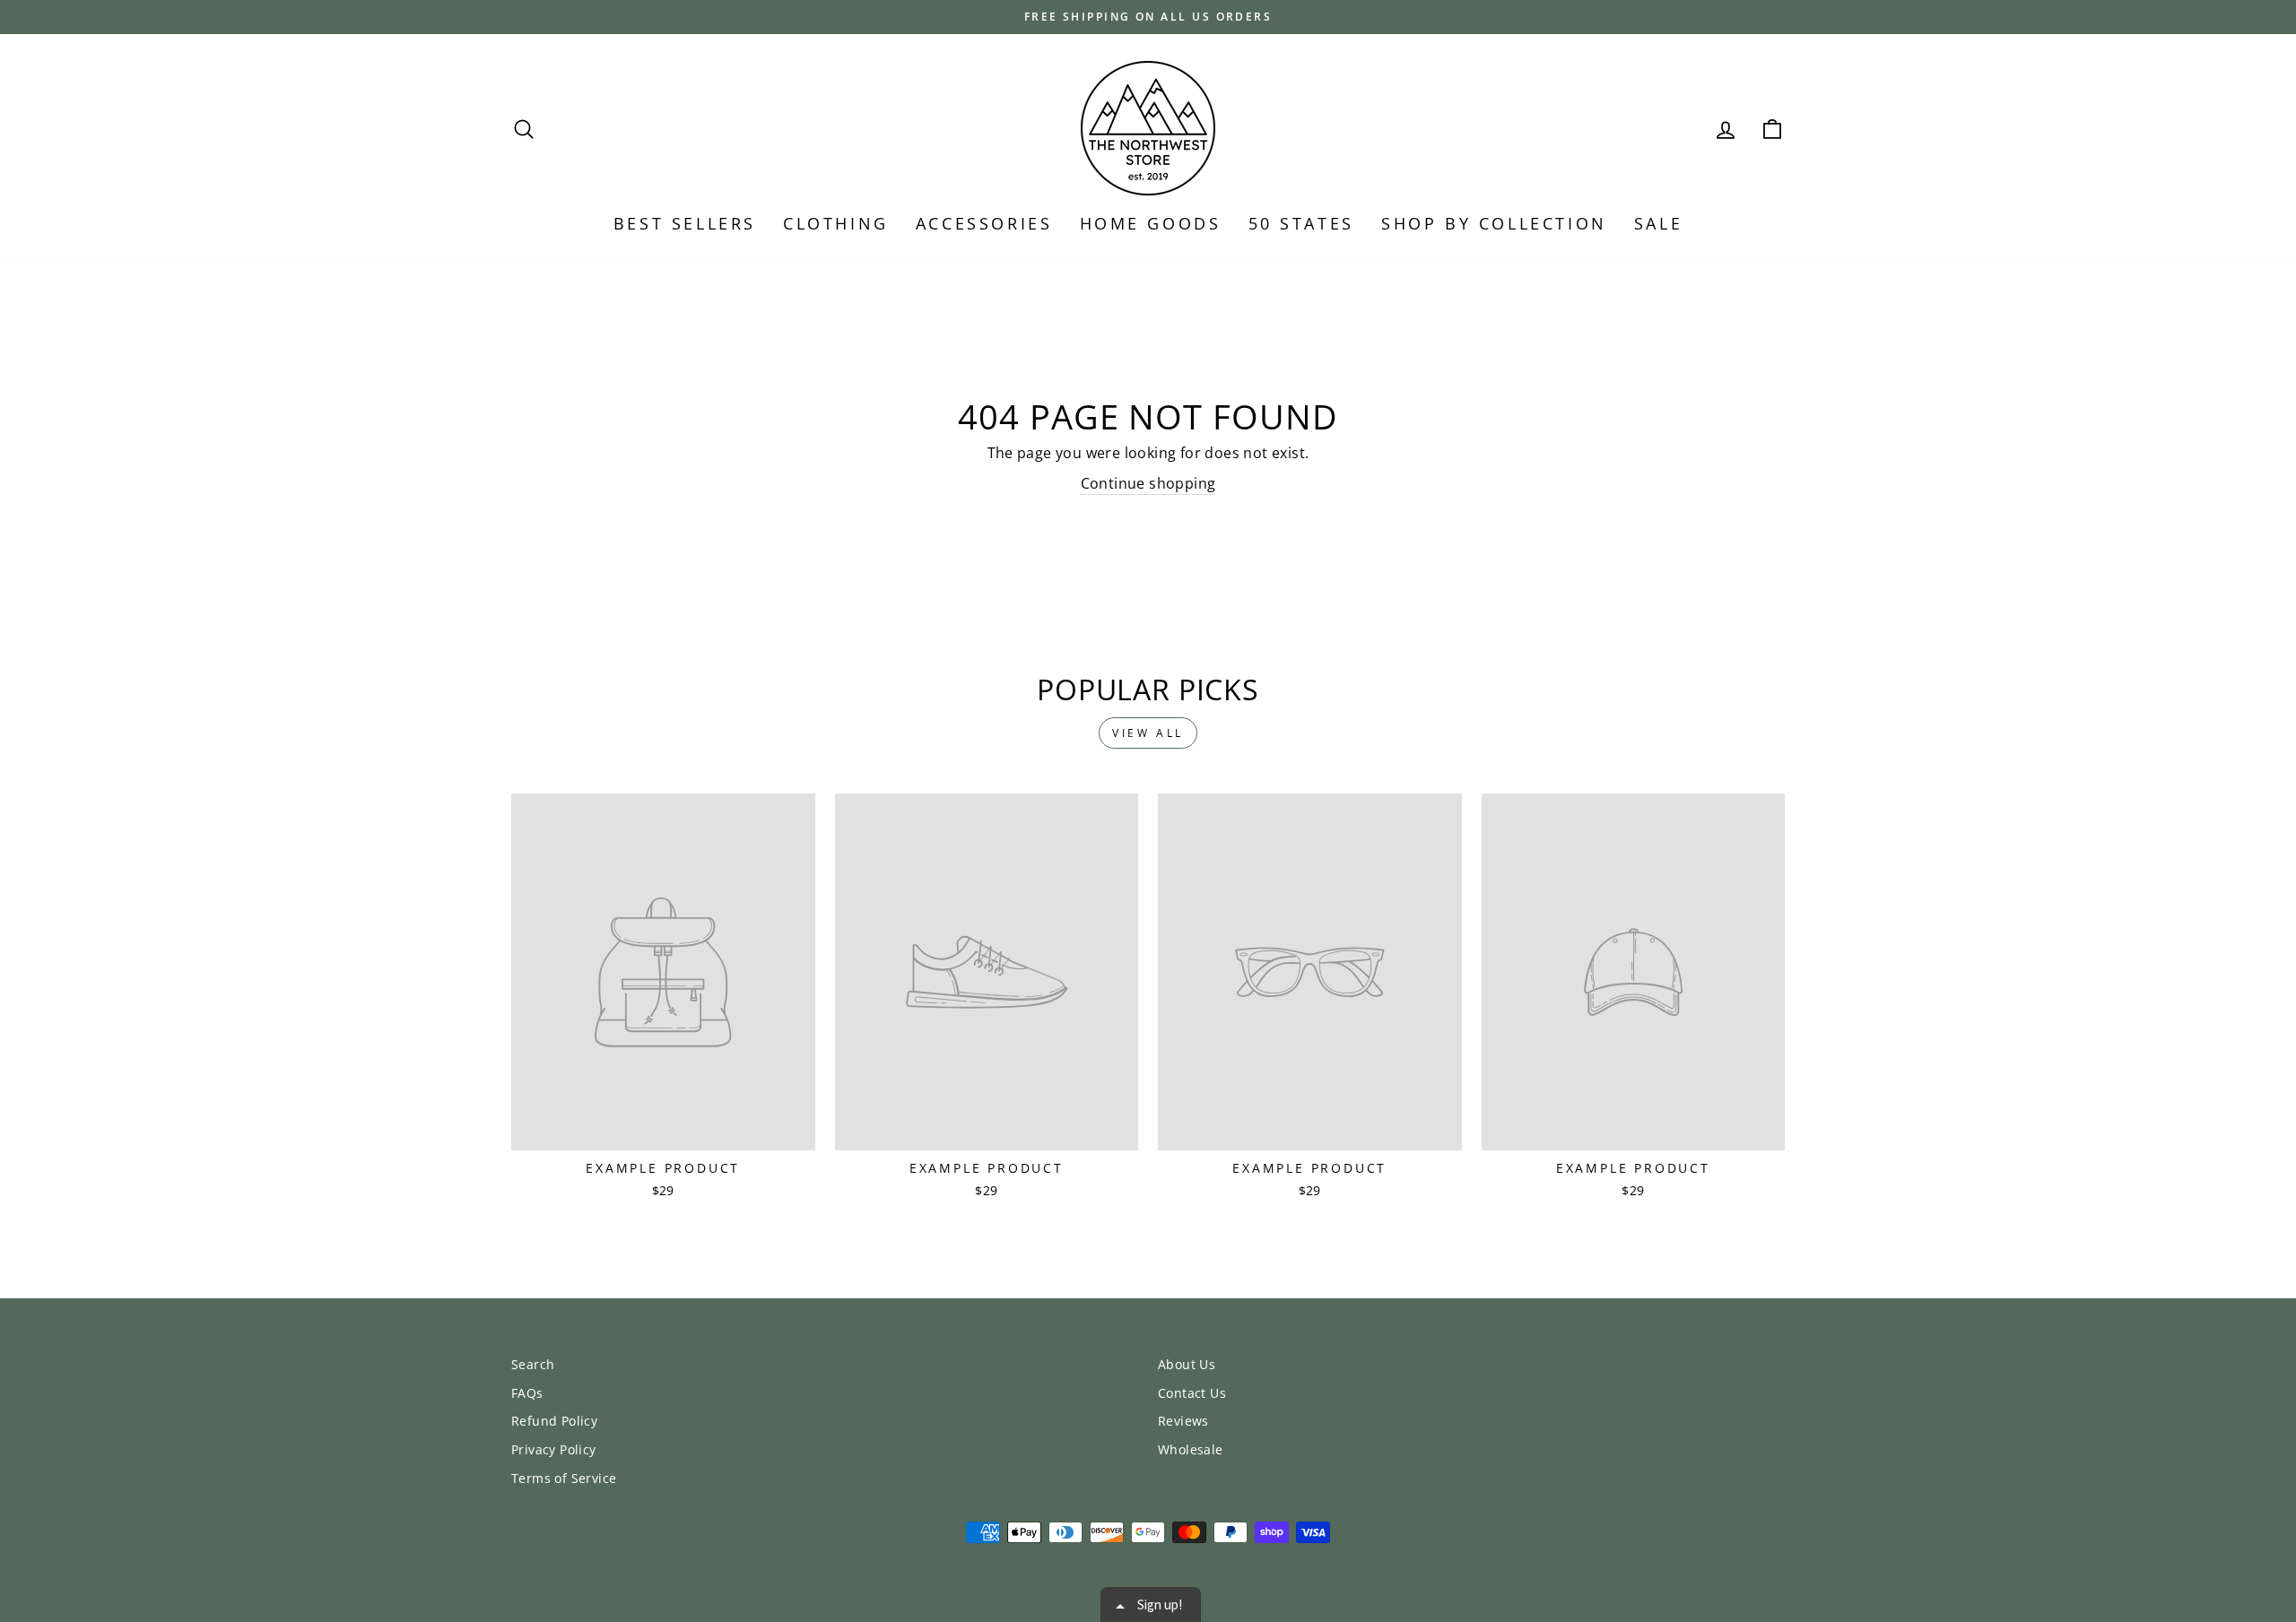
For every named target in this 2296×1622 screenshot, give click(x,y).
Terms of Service (564, 1478)
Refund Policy (554, 1421)
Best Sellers (685, 223)
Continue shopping (1148, 483)
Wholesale (1191, 1449)
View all (1148, 733)
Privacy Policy (554, 1449)
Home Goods (1151, 223)
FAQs (527, 1393)
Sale (1658, 223)
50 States (1301, 223)
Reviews (1183, 1421)
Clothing (836, 223)
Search (533, 1364)
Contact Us (1192, 1393)
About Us (1187, 1364)
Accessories (984, 223)
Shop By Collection (1494, 223)
